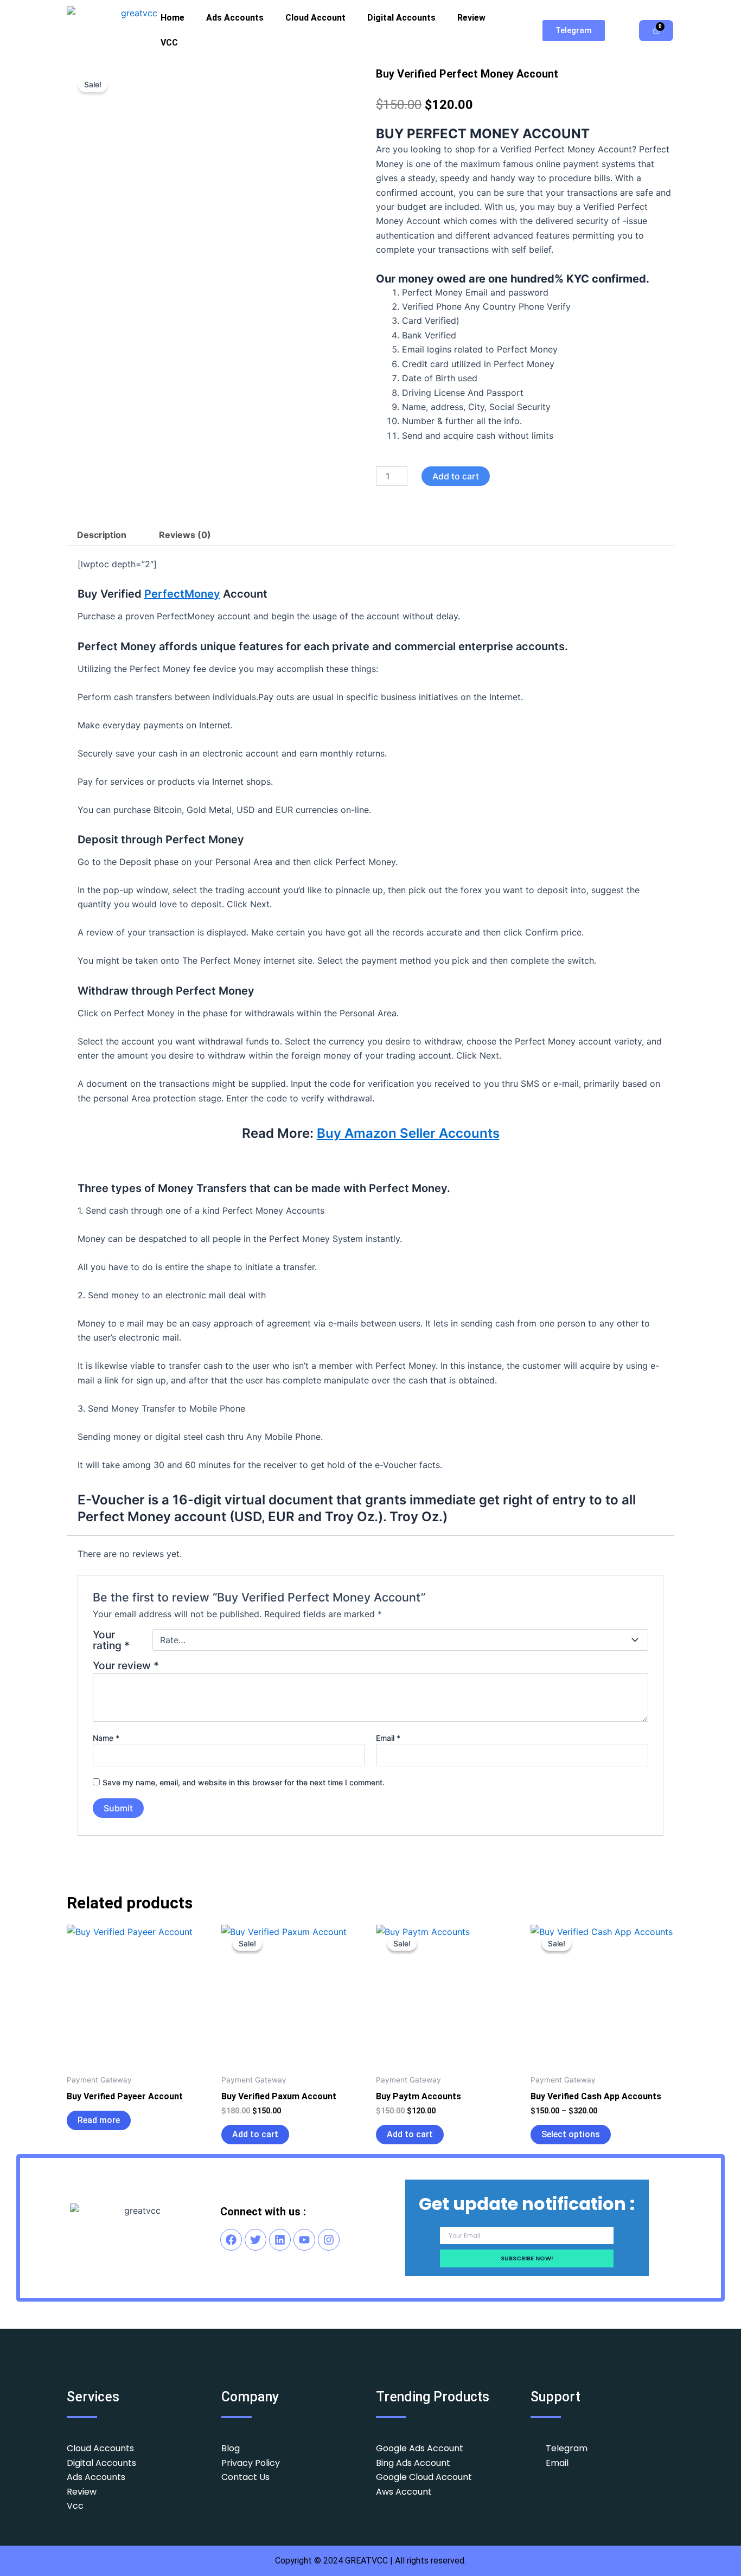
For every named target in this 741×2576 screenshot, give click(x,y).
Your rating (111, 1640)
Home (173, 18)
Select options (571, 2134)
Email (388, 1738)
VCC (169, 43)
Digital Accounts (401, 18)
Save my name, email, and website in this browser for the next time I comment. (244, 1782)
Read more (99, 2120)
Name (106, 1738)
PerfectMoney (182, 594)
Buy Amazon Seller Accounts (408, 1133)
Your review (126, 1665)
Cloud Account (315, 18)
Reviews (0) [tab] (185, 535)
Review (471, 18)
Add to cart (456, 476)
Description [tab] (102, 535)
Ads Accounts (235, 18)
